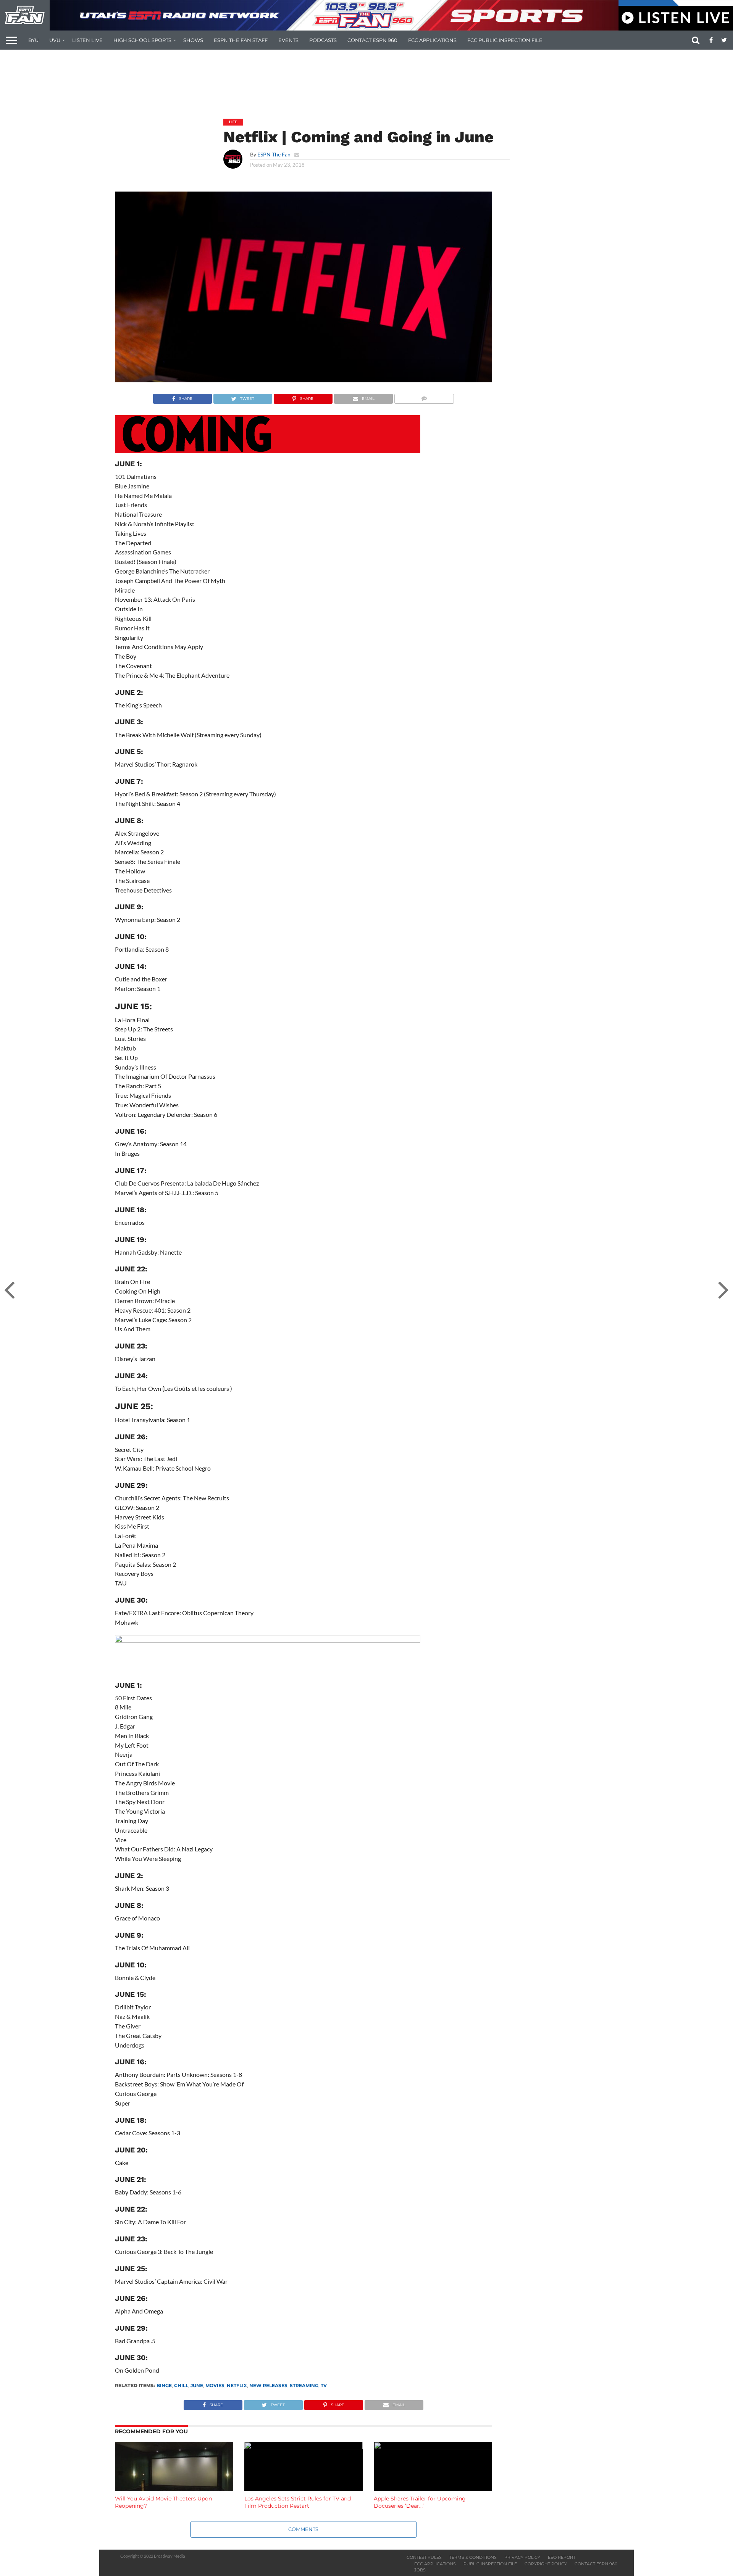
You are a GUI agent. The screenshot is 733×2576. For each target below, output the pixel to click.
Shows (193, 40)
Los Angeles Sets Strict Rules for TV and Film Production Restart (298, 2502)
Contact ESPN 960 (372, 40)
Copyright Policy (546, 2564)
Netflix (237, 2385)
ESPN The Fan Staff (241, 40)
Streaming (304, 2385)
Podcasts (323, 40)
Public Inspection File (490, 2564)
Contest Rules (424, 2557)
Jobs (420, 2570)
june (197, 2385)
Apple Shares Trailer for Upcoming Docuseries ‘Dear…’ (420, 2502)
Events (288, 40)
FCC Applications (432, 40)
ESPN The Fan (274, 154)
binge (164, 2385)
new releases (268, 2385)
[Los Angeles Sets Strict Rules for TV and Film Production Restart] (304, 2447)
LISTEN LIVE (87, 40)
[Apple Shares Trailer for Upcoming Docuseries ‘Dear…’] (433, 2447)
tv (324, 2385)
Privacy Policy (522, 2557)
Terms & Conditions (473, 2557)
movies (215, 2385)
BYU (33, 40)
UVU (55, 40)
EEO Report (562, 2557)
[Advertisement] (366, 79)
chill (181, 2385)
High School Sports (142, 40)
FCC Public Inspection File (505, 40)
